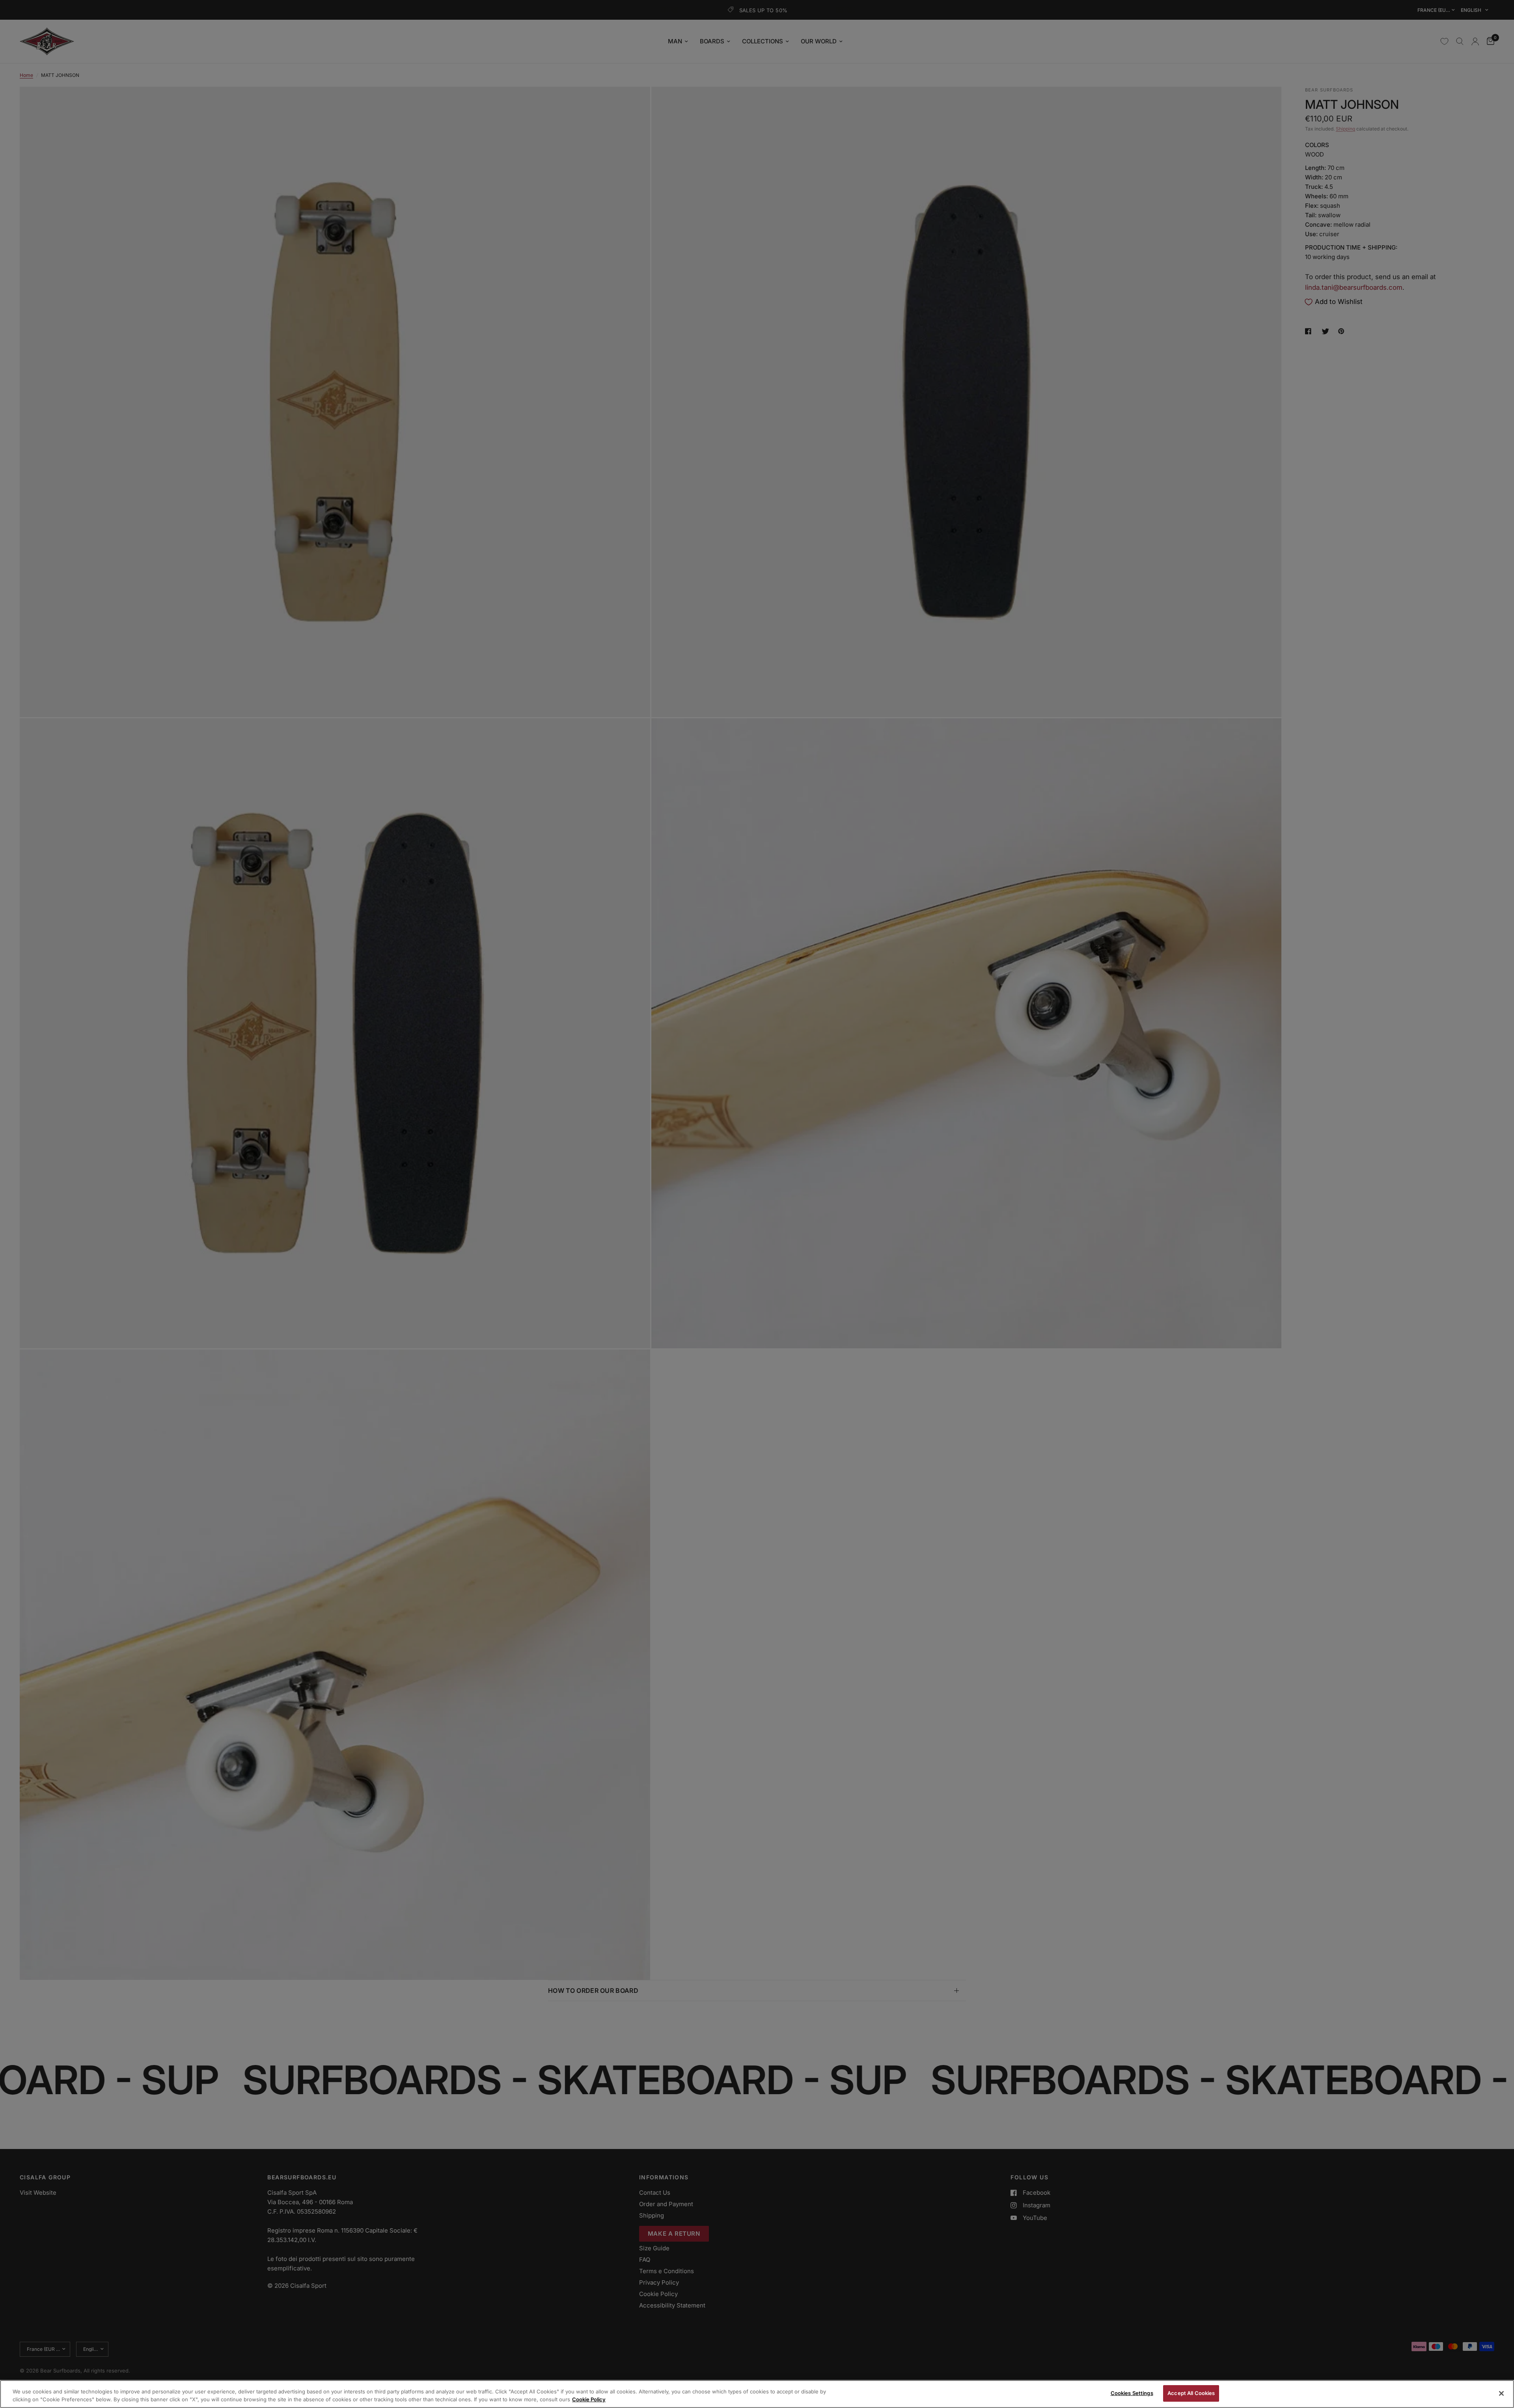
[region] (757, 2394)
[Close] (1501, 2393)
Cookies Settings (1132, 2393)
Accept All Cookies (1191, 2393)
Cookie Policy (589, 2399)
